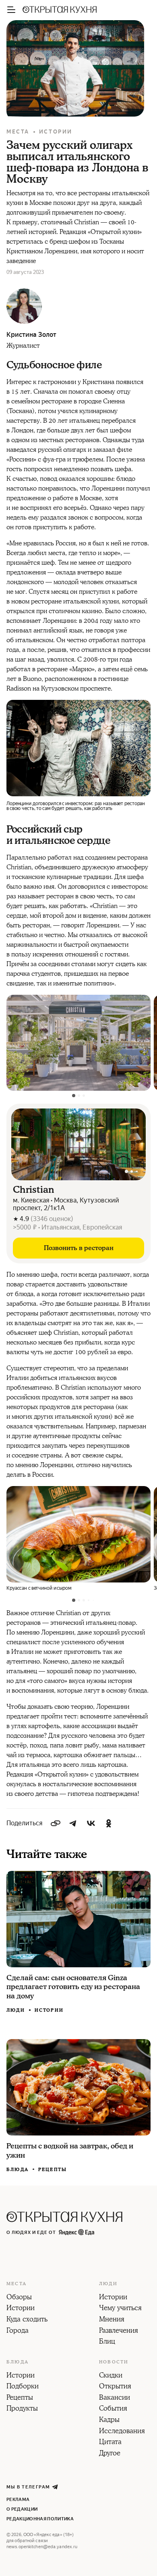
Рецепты (53, 2170)
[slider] (78, 1144)
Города (18, 2331)
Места (18, 132)
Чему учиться (120, 2309)
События (113, 2409)
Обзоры (19, 2298)
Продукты (22, 2409)
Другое (110, 2454)
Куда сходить (27, 2320)
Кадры (109, 2420)
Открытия (115, 2387)
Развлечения (119, 2331)
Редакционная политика (40, 2519)
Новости (114, 2362)
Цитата (110, 2442)
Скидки (111, 2376)
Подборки (23, 2387)
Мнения (112, 2320)
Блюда (18, 2170)
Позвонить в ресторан (79, 1248)
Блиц (107, 2342)
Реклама (18, 2500)
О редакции (22, 2509)
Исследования (122, 2432)
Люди (16, 2010)
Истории (56, 132)
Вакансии (115, 2398)
